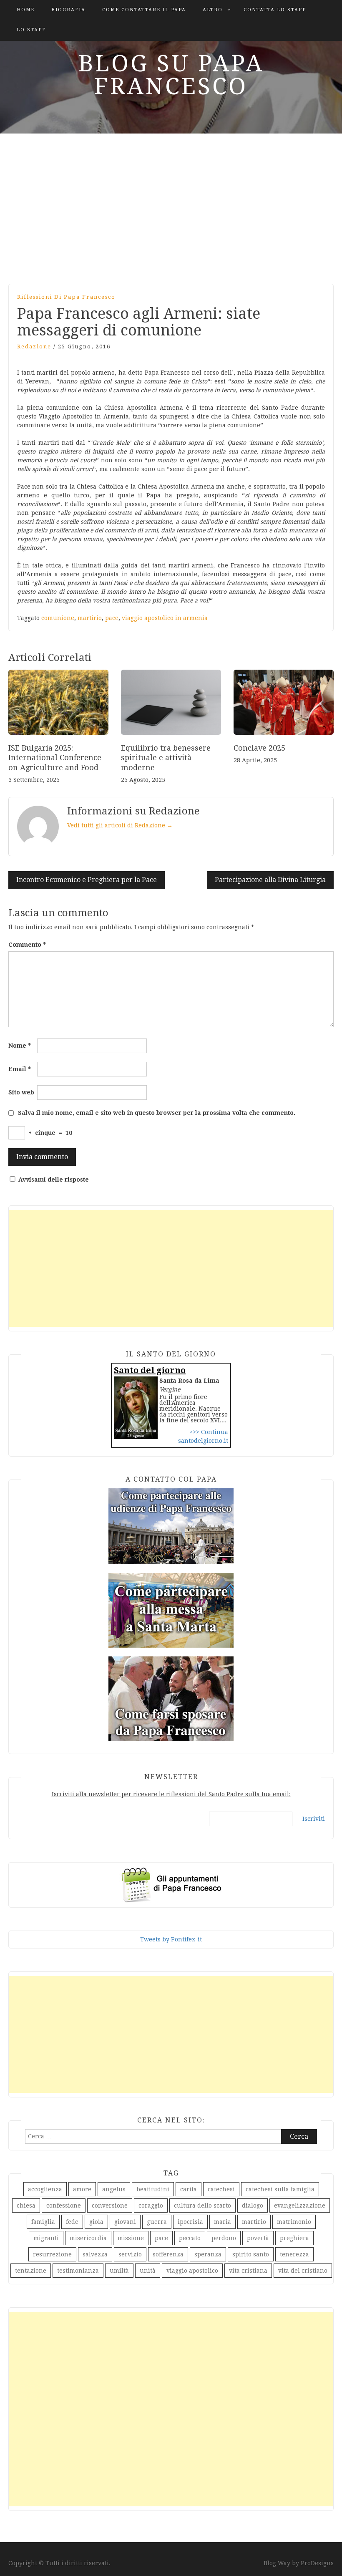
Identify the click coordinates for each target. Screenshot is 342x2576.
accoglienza (45, 2189)
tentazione (31, 2271)
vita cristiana (248, 2271)
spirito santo (251, 2254)
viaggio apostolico (192, 2271)
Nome (20, 1046)
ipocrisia (190, 2222)
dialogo (253, 2205)
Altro (213, 10)
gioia (96, 2222)
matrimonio (294, 2222)
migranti (46, 2238)
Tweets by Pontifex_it (171, 1939)
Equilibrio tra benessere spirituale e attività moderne (166, 758)
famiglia (43, 2222)
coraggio (151, 2205)
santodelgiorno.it (203, 1441)
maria (223, 2222)
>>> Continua (209, 1432)
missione (131, 2238)
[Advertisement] (171, 204)
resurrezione (52, 2254)
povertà (258, 2238)
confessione (64, 2205)
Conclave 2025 (259, 748)
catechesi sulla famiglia (280, 2189)
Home (26, 10)
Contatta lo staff (275, 10)
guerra (157, 2222)
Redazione (34, 347)
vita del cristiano (303, 2271)
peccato (190, 2238)
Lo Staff (31, 30)
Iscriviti (314, 1819)
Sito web (21, 1092)
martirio (90, 618)
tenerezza (294, 2254)
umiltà (119, 2271)
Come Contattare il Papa (144, 10)
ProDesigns (317, 2563)
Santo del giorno (150, 1370)
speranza (208, 2254)
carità (189, 2189)
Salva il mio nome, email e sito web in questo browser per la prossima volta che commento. (157, 1113)
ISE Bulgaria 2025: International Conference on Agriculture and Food (55, 758)
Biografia (68, 10)
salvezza (95, 2254)
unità (148, 2271)
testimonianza (78, 2271)
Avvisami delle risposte (54, 1180)
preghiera (294, 2238)
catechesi (221, 2189)
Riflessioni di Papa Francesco (66, 297)
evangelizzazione (300, 2205)
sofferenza (168, 2254)
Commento (27, 945)
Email (20, 1069)
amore (82, 2189)
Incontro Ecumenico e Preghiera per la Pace (87, 880)
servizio (130, 2254)
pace (112, 618)
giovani (125, 2222)
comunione (58, 618)
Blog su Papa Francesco (171, 75)
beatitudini (153, 2189)
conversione (110, 2205)
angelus (114, 2189)
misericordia (88, 2238)
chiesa (26, 2205)
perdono (224, 2238)
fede (72, 2222)
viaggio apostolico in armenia (165, 618)
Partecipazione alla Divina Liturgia (270, 880)
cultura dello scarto (202, 2205)
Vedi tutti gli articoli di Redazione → (120, 825)
